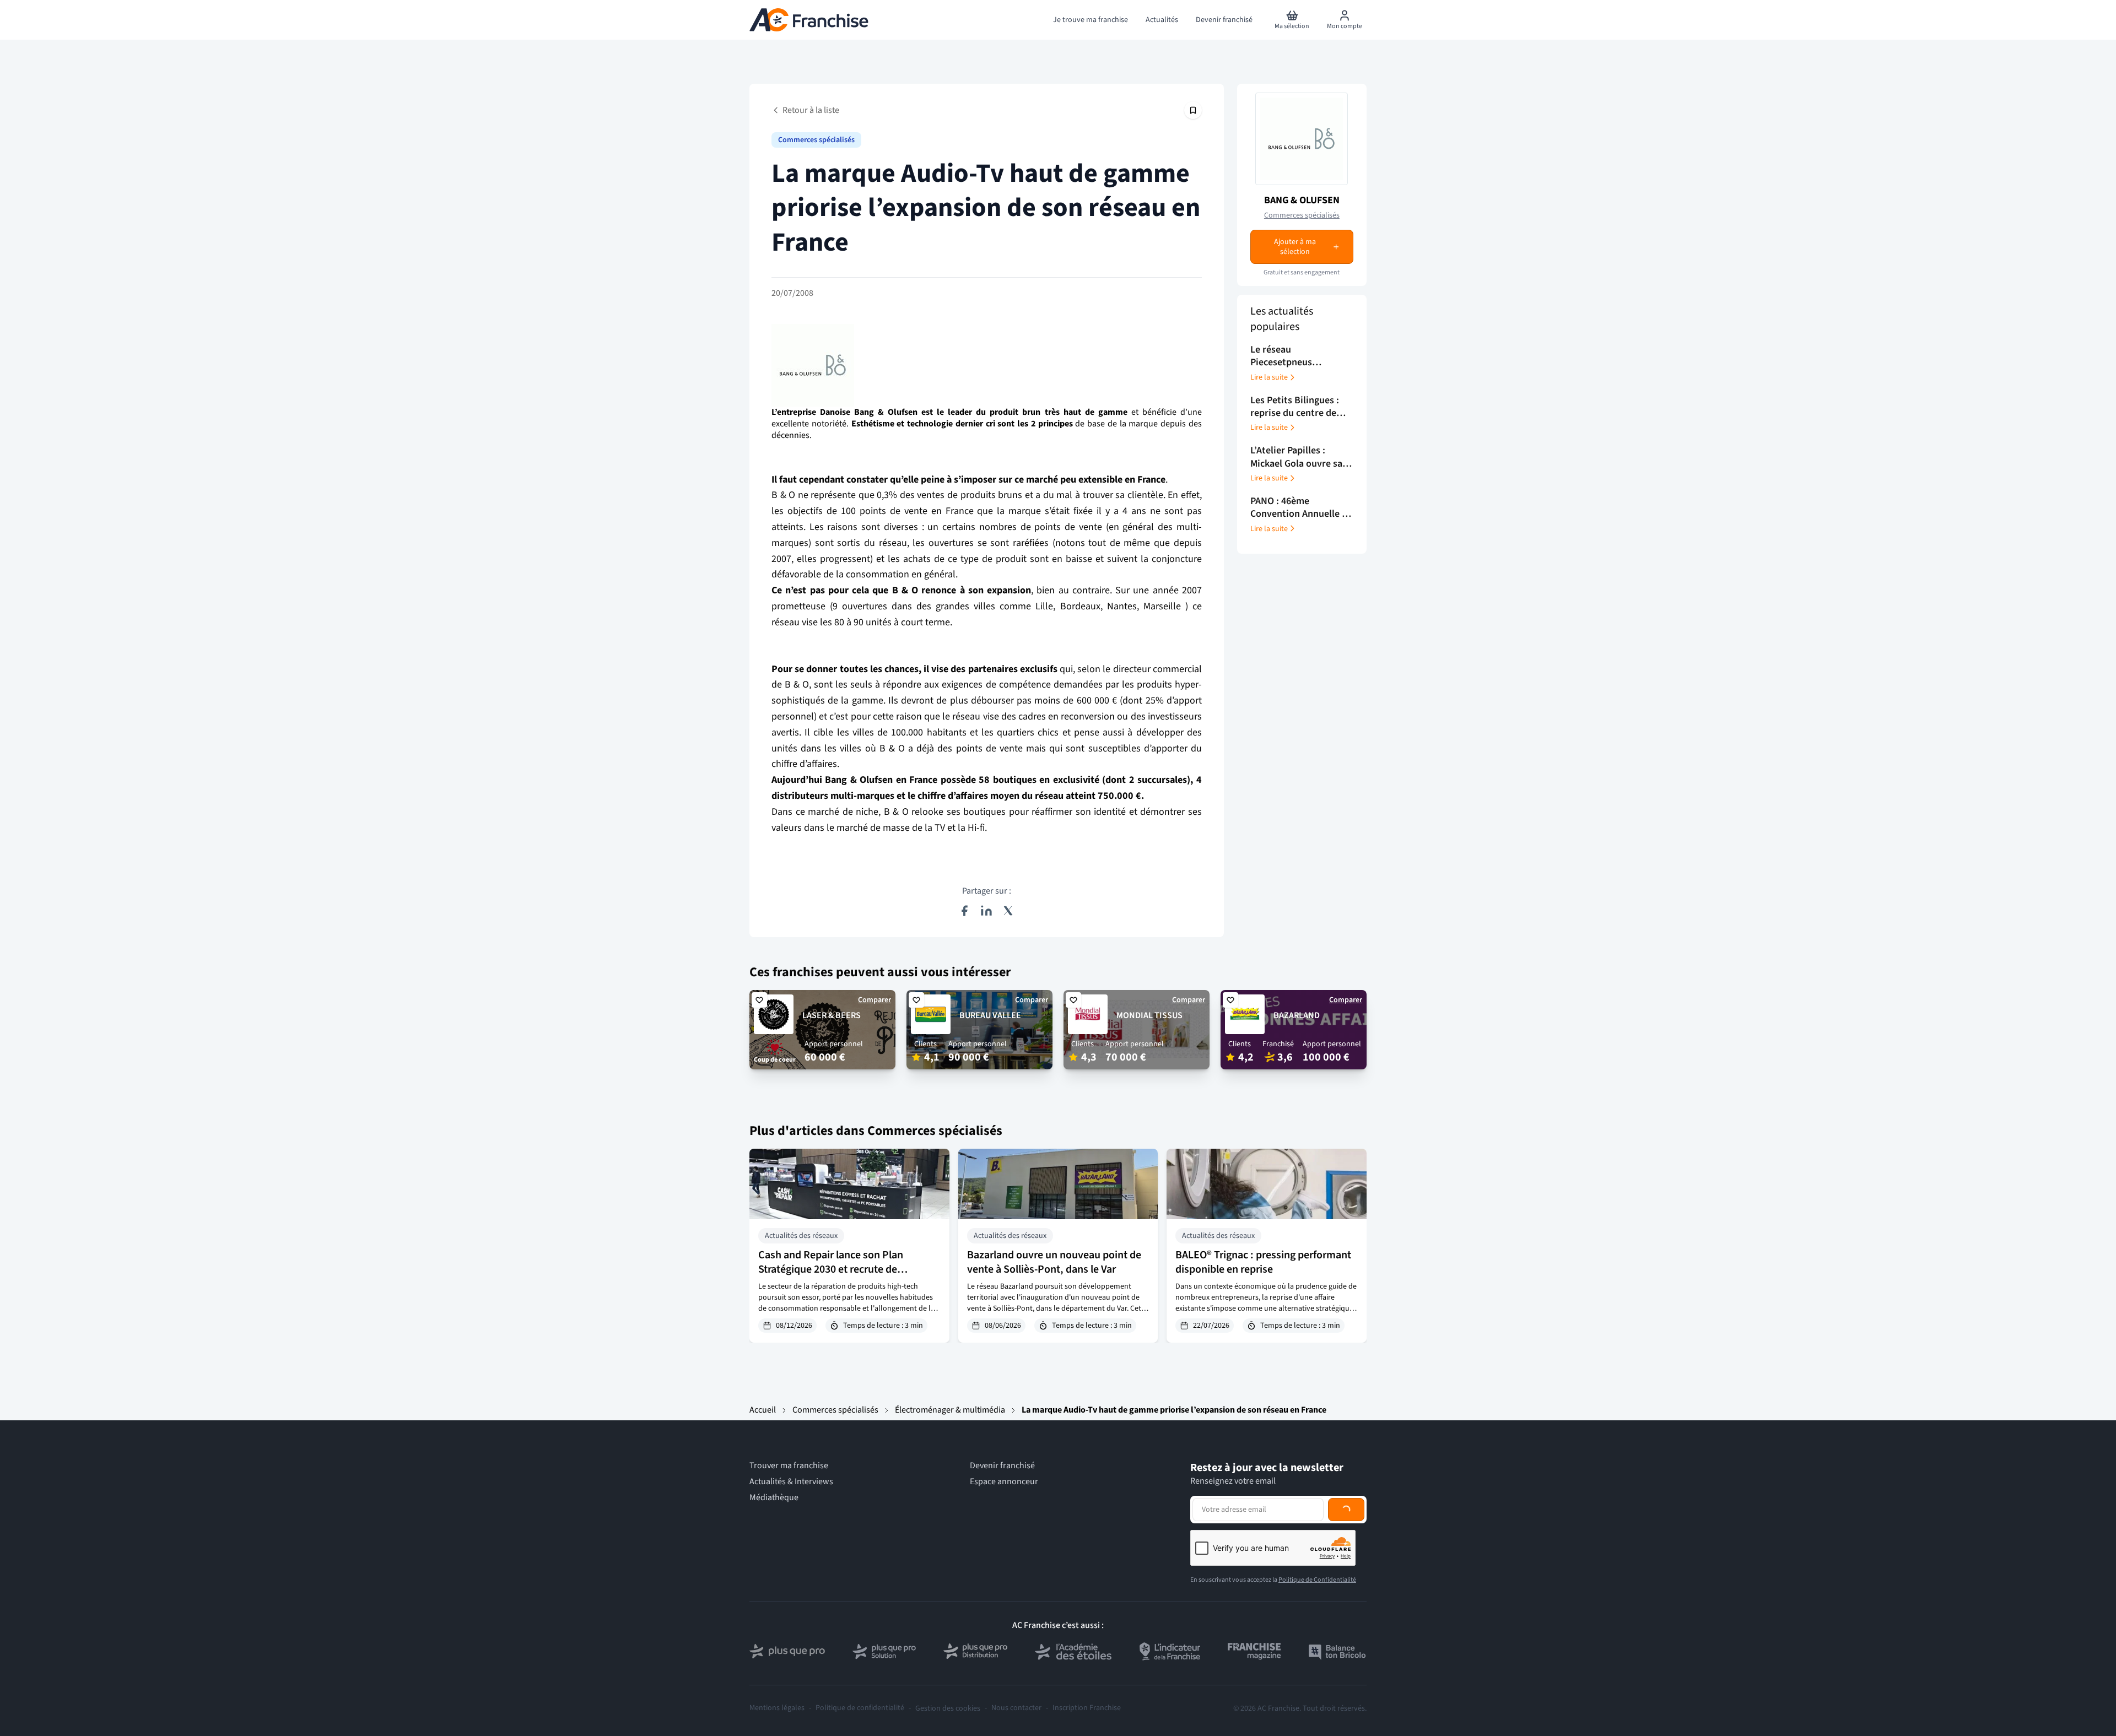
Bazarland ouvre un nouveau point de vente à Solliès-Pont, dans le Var (1054, 1262)
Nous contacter (1016, 1708)
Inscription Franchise (1087, 1708)
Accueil (763, 1410)
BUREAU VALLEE (990, 1015)
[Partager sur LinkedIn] (986, 911)
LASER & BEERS (832, 1015)
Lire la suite (1269, 377)
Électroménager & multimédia (950, 1410)
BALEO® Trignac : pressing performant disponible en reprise (1263, 1262)
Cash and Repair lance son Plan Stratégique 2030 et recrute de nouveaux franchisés (831, 1269)
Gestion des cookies (948, 1708)
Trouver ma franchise (789, 1466)
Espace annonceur (1004, 1482)
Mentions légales (777, 1708)
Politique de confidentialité (860, 1708)
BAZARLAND (1297, 1015)
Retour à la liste (811, 110)
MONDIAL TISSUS (1149, 1015)
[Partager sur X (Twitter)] (1008, 911)
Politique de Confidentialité (1317, 1580)
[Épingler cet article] (1193, 110)
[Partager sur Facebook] (964, 911)
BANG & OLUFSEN (1302, 200)
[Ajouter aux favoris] (759, 1000)
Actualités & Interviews (791, 1482)
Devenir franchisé (1002, 1466)
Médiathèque (774, 1498)
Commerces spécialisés (816, 140)
